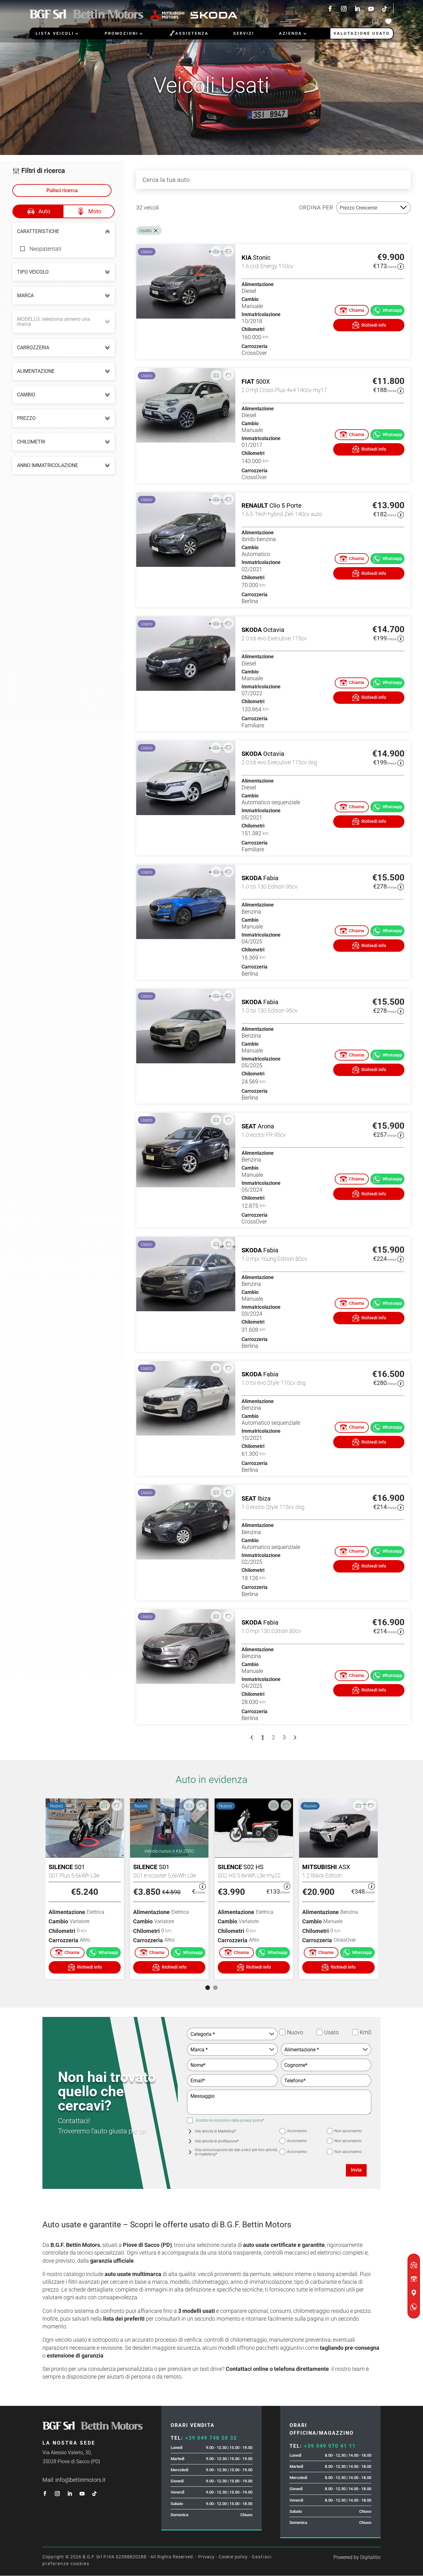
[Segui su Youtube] (371, 9)
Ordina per (316, 207)
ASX (344, 1867)
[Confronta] (216, 251)
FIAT (248, 382)
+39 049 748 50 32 (211, 2438)
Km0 (355, 2032)
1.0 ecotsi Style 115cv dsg (273, 1507)
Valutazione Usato (362, 33)
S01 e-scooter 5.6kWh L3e (165, 1875)
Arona (266, 1126)
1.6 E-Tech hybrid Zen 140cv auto (282, 514)
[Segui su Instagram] (344, 9)
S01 (80, 1867)
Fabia (271, 878)
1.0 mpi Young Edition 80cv (274, 1259)
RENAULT (255, 505)
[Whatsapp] (103, 1953)
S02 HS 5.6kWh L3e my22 (249, 1875)
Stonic (262, 258)
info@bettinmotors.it (81, 2480)
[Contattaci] (369, 325)
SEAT (249, 1126)
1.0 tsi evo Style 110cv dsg (274, 1383)
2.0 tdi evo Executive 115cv (274, 638)
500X (263, 382)
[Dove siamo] (414, 2293)
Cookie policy (233, 2557)
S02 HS (253, 1867)
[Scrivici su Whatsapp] (387, 310)
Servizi (244, 33)
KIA (246, 258)
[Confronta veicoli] (375, 21)
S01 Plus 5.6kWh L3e (74, 1875)
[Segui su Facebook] (330, 9)
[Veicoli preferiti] (388, 21)
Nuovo (283, 2032)
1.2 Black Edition (322, 1875)
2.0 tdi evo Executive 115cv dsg (279, 762)
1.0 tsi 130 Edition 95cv (270, 887)
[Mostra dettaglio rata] (401, 267)
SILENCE (61, 1867)
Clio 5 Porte (286, 505)
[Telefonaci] (68, 1953)
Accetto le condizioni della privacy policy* (230, 2120)
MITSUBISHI (320, 1867)
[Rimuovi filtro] (156, 231)
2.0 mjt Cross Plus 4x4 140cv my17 (284, 390)
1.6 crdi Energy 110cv (267, 266)
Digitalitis (370, 2557)
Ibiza (264, 1498)
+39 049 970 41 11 (330, 2446)
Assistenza (189, 33)
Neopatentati (45, 249)
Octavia (274, 630)
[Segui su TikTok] (386, 9)
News (49, 2514)
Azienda (291, 33)
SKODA (252, 630)
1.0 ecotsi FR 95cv (264, 1135)
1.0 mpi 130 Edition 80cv (271, 1631)
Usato (320, 2032)
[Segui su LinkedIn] (357, 9)
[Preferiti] (228, 251)
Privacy (206, 2557)
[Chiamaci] (352, 310)
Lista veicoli (55, 33)
